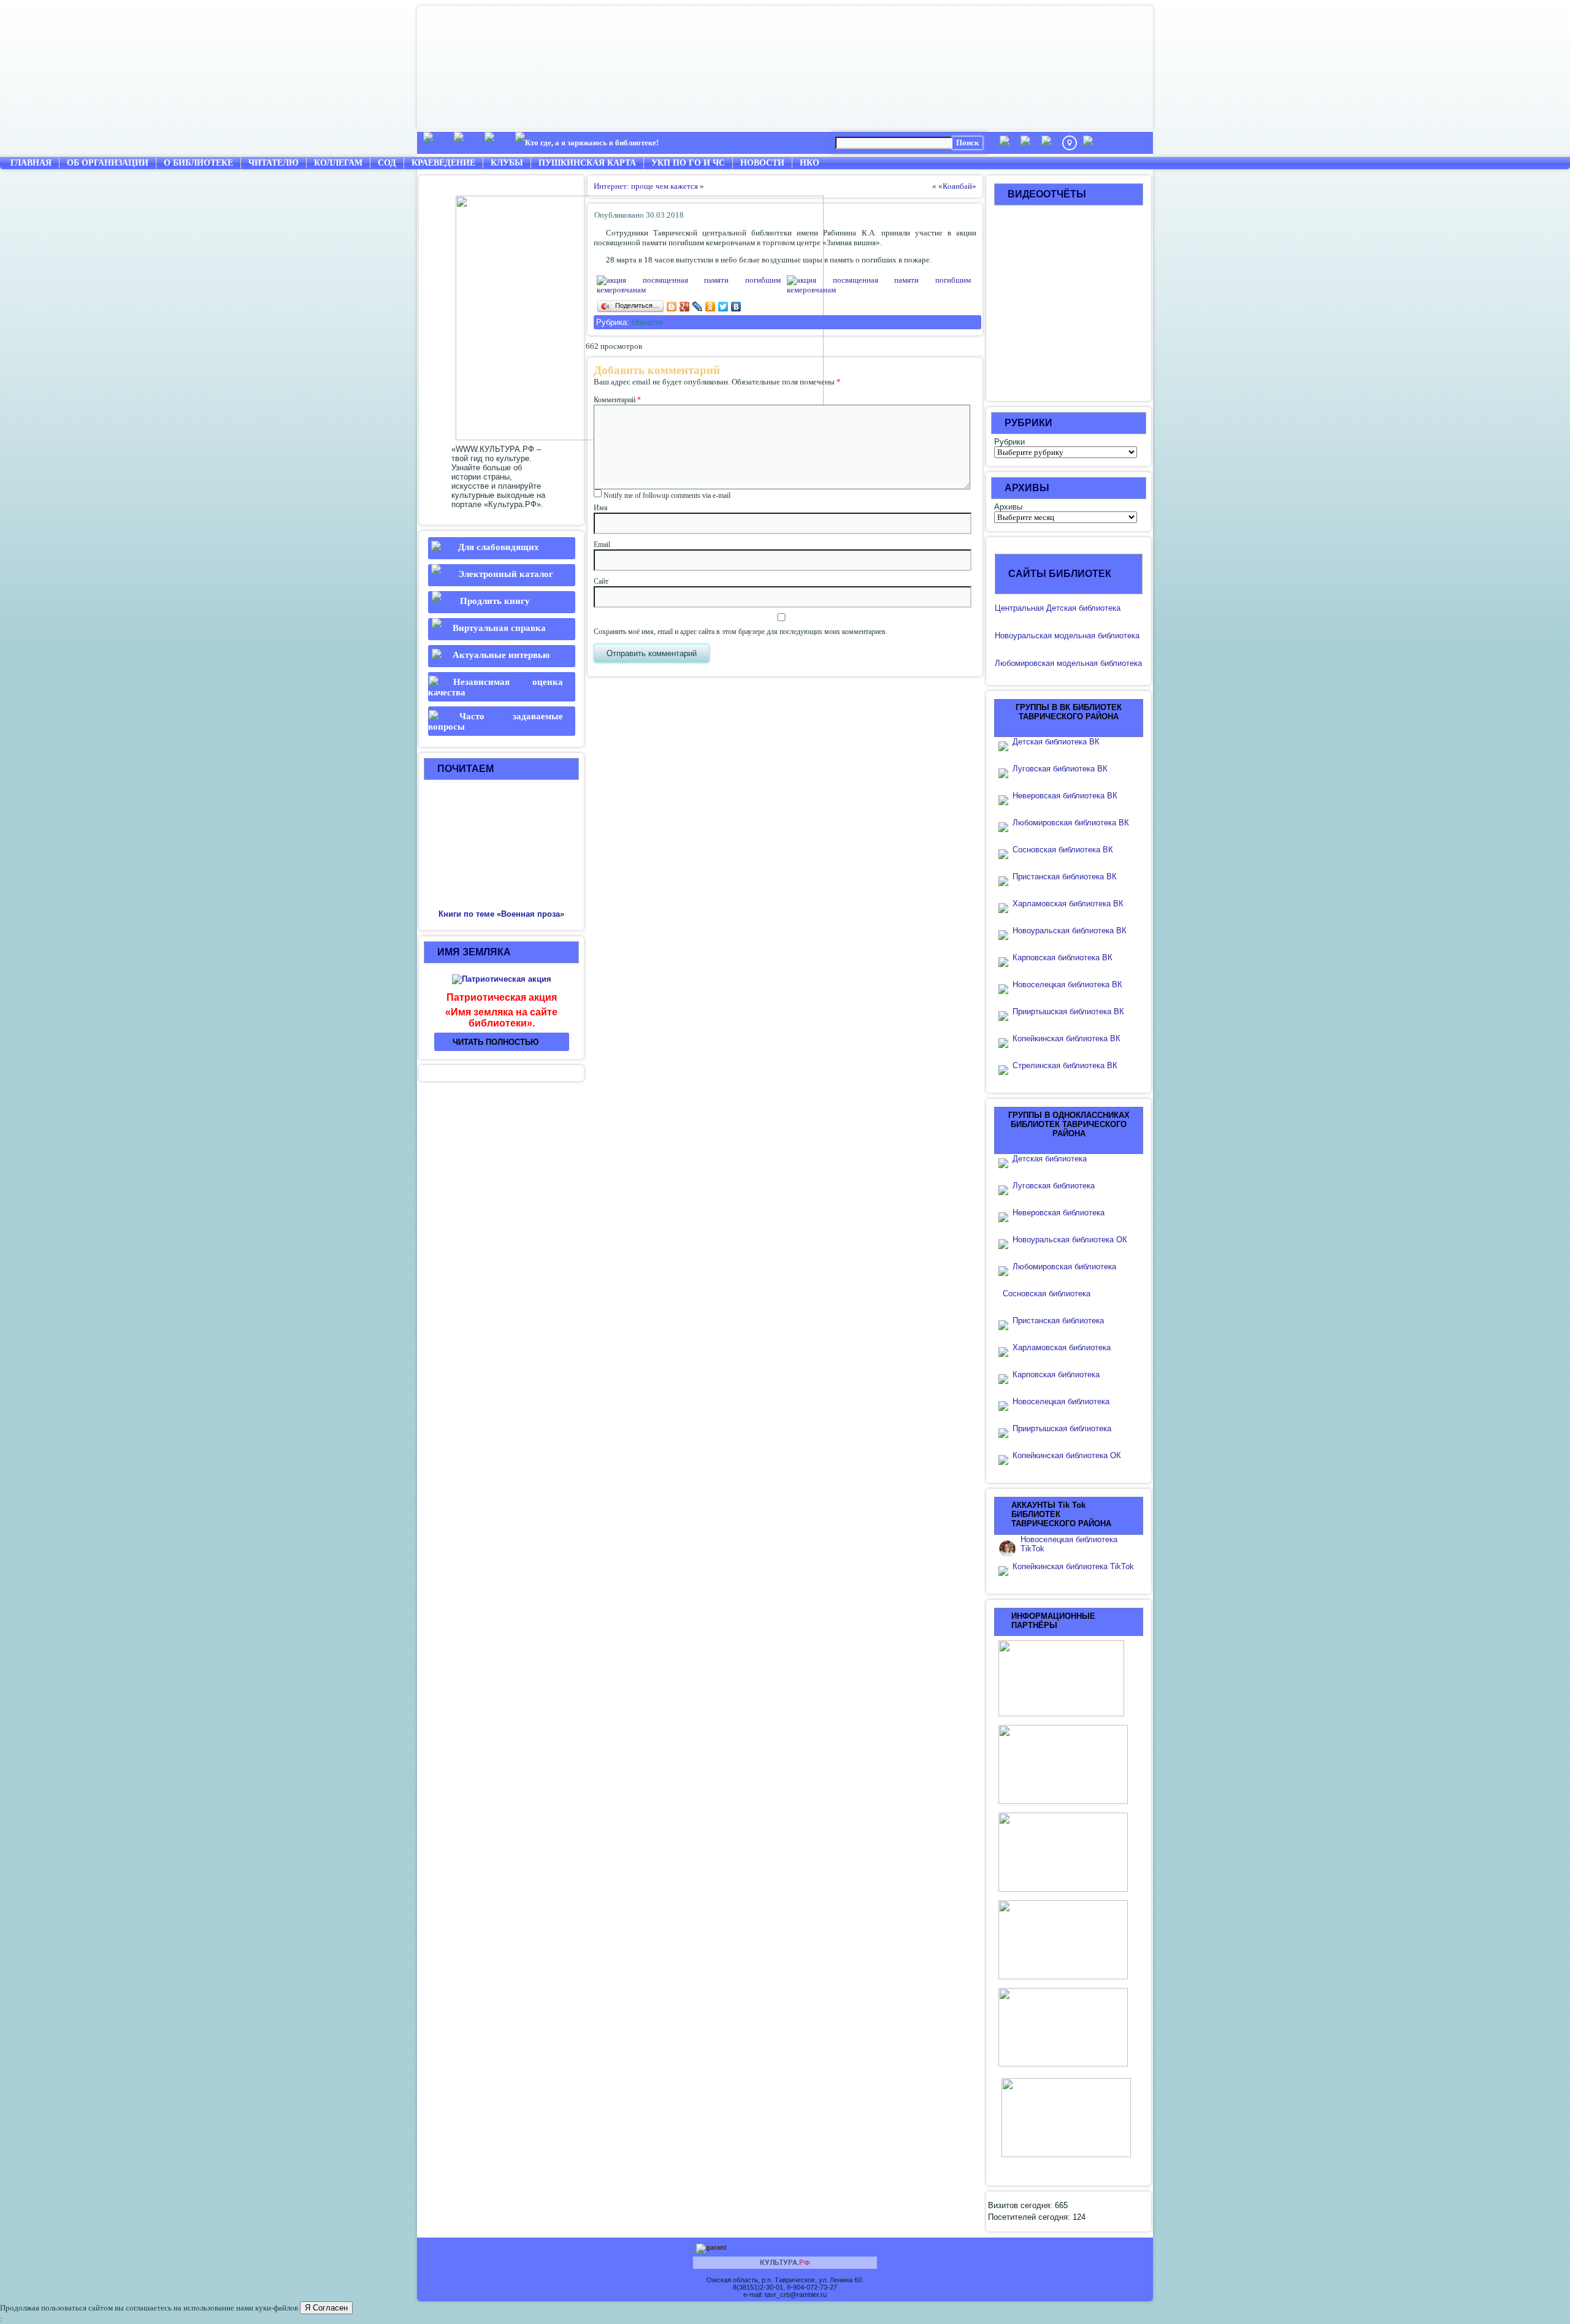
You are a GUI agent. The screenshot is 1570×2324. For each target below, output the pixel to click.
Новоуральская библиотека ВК (1070, 931)
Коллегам (338, 163)
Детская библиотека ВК (1056, 742)
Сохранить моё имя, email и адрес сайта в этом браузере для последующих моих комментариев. (741, 632)
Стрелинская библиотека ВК (1069, 1065)
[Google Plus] (685, 307)
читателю (274, 163)
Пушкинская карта (587, 163)
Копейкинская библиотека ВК (1070, 1038)
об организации (108, 163)
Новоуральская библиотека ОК (1070, 1240)
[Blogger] (672, 307)
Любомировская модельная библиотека (1068, 663)
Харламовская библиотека (1062, 1347)
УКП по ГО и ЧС (688, 163)
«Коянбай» (957, 186)
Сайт (601, 581)
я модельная (1071, 636)
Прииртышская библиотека (1062, 1428)
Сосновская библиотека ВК (1063, 850)
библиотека (1117, 636)
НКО (810, 163)
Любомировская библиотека (1064, 1267)
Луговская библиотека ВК (1060, 769)
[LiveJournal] (698, 307)
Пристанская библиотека (1058, 1321)
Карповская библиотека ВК (1063, 958)
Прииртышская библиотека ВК (1068, 1011)
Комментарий (617, 400)
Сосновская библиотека (1047, 1294)
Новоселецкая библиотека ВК (1067, 984)
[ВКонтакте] (736, 307)
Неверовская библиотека (1059, 1213)
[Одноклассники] (710, 307)
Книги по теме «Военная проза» (501, 914)
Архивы (1008, 507)
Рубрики (1009, 442)
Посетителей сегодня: (1030, 2217)
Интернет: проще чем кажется (646, 186)
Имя (601, 508)
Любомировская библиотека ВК (1071, 823)
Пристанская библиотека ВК (1065, 877)
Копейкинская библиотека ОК (1067, 1455)
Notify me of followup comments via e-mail (667, 495)
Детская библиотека (1050, 1159)
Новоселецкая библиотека (1061, 1401)
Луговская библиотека (1054, 1186)
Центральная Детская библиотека (1058, 608)
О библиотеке (198, 163)
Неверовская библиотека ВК (1065, 796)
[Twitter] (723, 307)
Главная (31, 163)
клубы (507, 163)
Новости (762, 163)
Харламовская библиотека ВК (1068, 904)
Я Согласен (326, 2308)
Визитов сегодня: (1021, 2205)
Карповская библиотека (1056, 1374)
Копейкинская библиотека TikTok (1073, 1566)
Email (602, 545)
